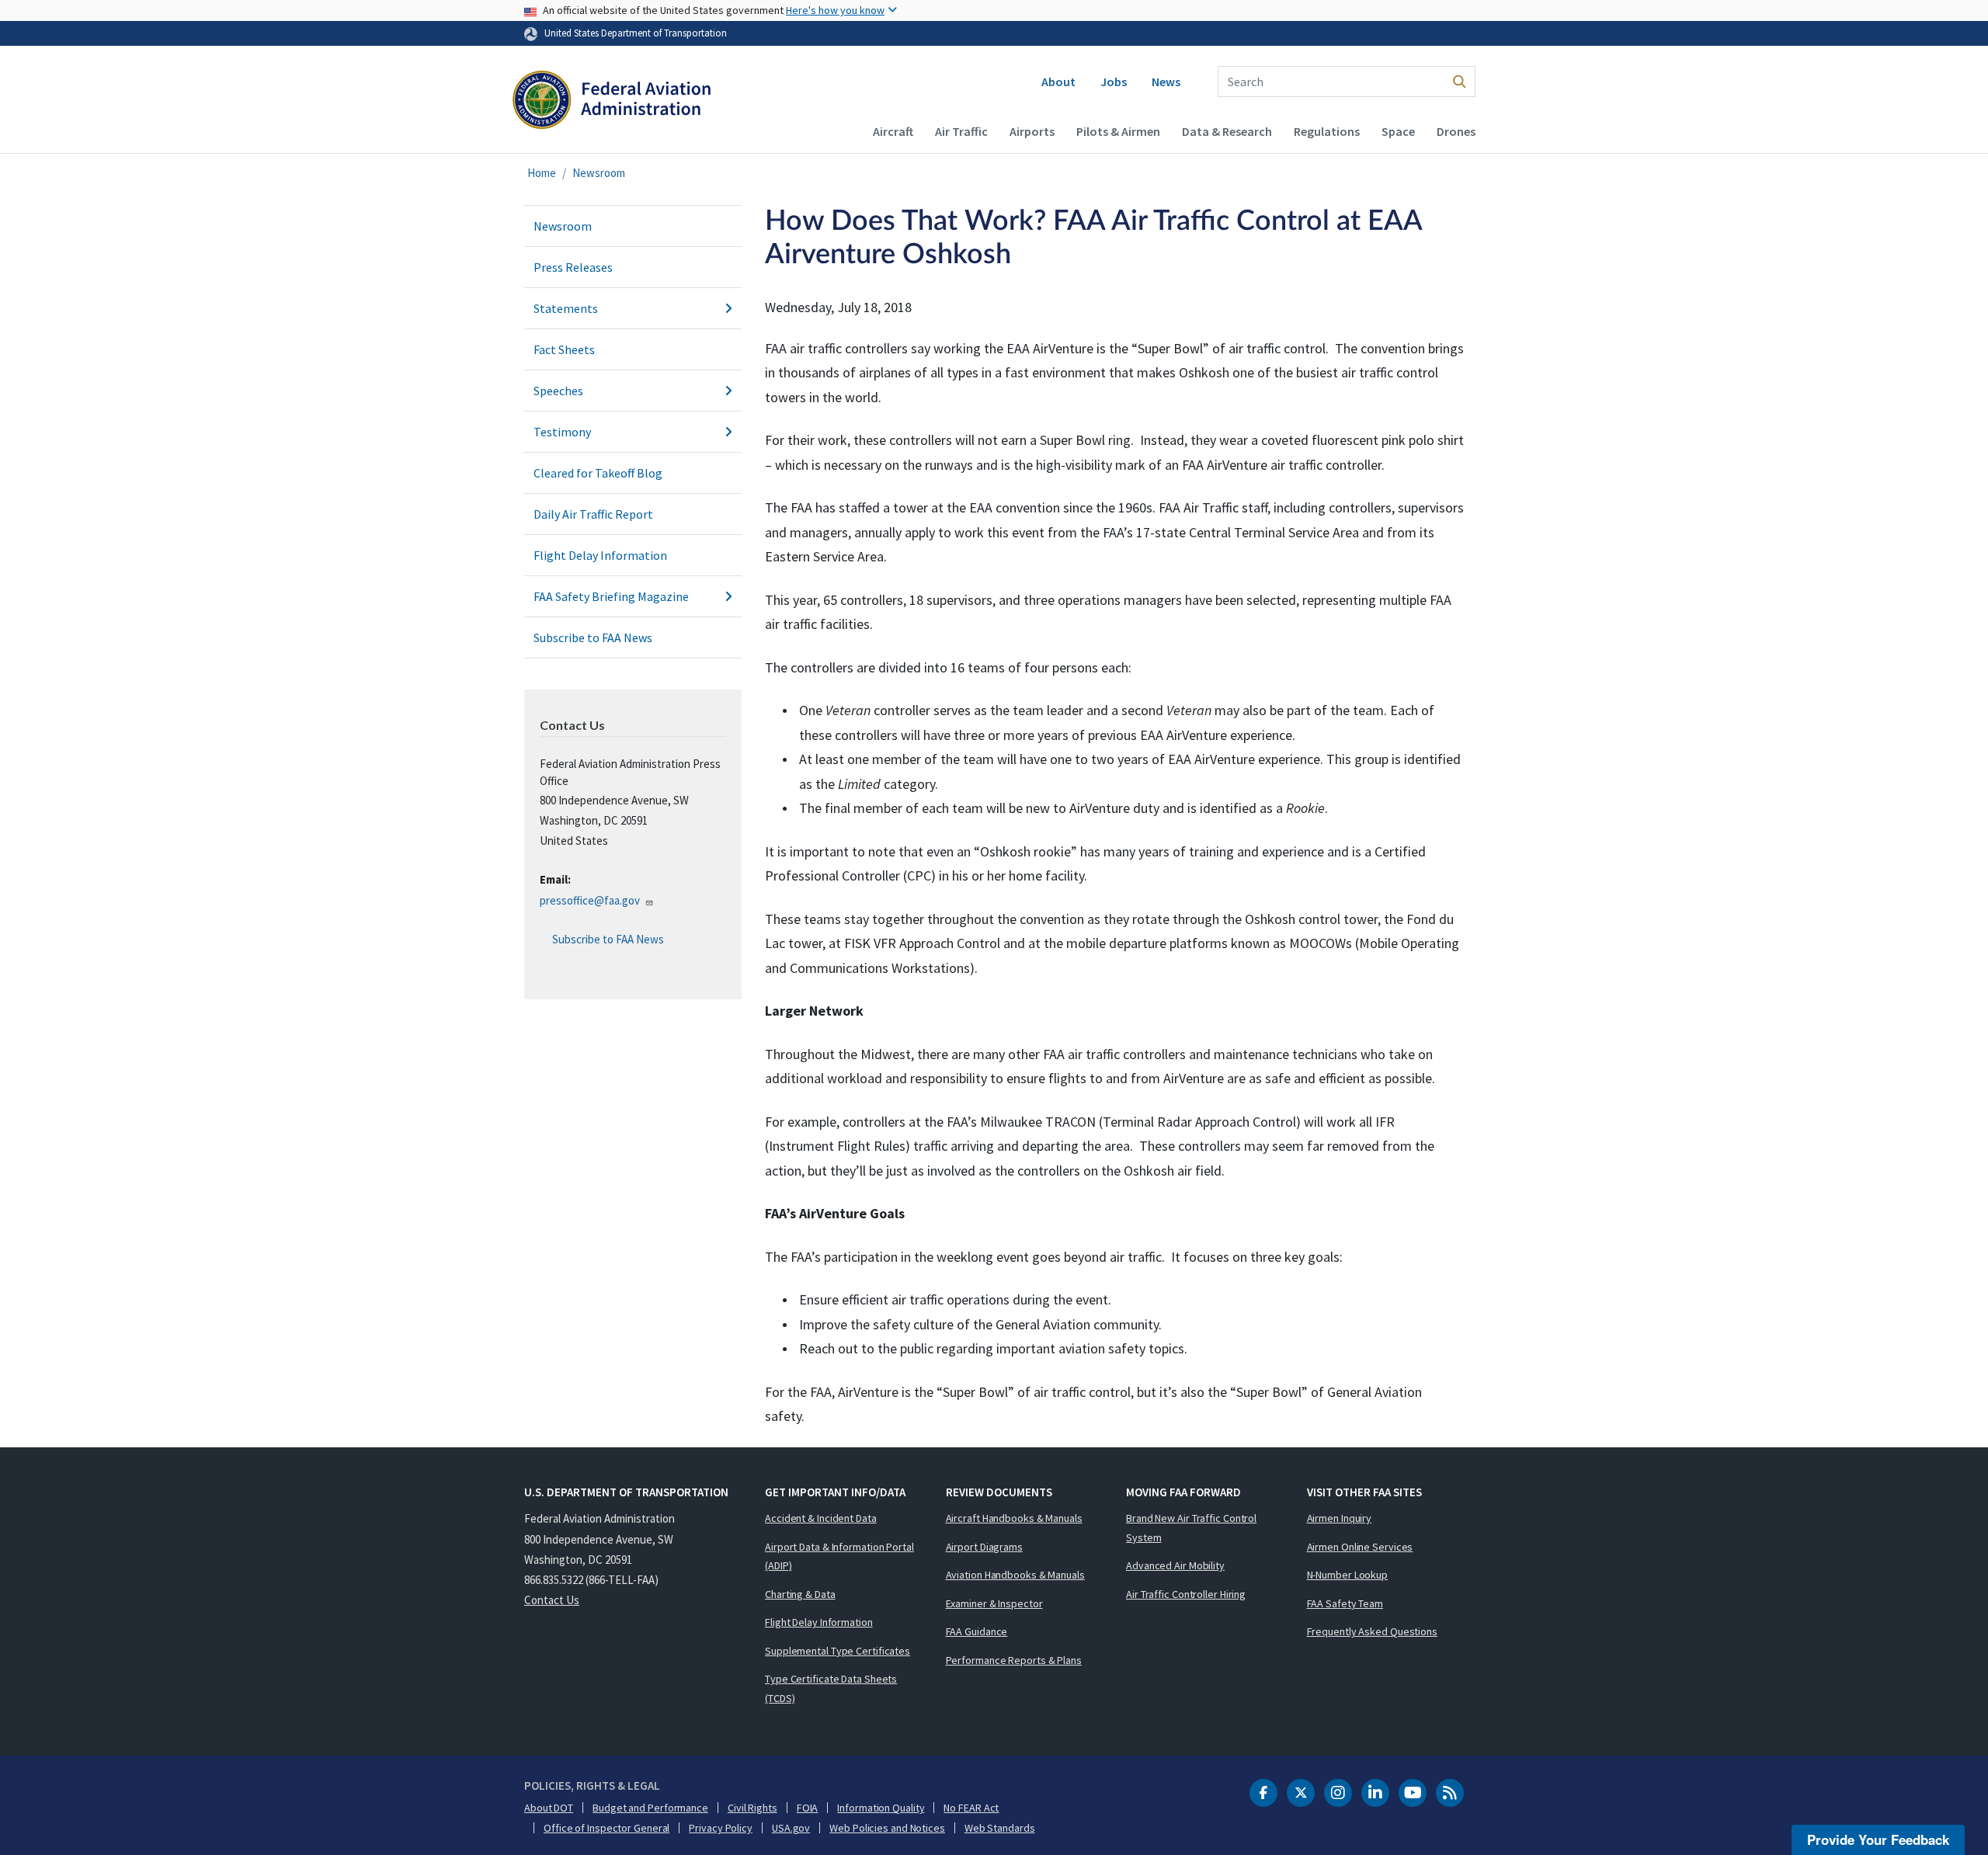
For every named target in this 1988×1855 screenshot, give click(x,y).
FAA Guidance (977, 1631)
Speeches (558, 391)
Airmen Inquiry (1340, 1518)
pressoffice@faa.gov (590, 900)
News (1166, 82)
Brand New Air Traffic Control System (1191, 1528)
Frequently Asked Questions (1372, 1631)
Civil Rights (752, 1808)
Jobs (1114, 82)
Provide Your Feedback (1878, 1839)
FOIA (808, 1808)
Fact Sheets (564, 349)
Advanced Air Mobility (1175, 1565)
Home (542, 173)
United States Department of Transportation (636, 33)
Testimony (562, 432)
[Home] (612, 106)
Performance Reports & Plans (1014, 1660)
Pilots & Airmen (1118, 131)
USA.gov (791, 1828)
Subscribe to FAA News (593, 637)
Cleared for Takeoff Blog (598, 473)
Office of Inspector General (606, 1828)
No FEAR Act (971, 1808)
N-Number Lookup (1348, 1575)
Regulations (1327, 131)
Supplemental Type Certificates (838, 1651)
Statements (566, 308)
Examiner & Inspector (994, 1603)
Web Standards (1000, 1828)
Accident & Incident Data (821, 1518)
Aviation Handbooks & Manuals (1015, 1575)
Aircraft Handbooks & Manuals (1014, 1518)
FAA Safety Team (1345, 1603)
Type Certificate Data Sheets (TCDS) (831, 1688)
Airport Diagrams (984, 1547)
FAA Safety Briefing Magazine (611, 596)
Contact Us (552, 1600)
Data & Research (1227, 131)
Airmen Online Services (1360, 1547)
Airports (1032, 131)
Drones (1456, 131)
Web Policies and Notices (887, 1828)
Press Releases (573, 267)
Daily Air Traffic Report (593, 514)
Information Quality (881, 1808)
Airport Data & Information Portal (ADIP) (839, 1556)
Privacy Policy (721, 1828)
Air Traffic (961, 131)
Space (1398, 131)
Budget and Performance (650, 1808)
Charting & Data (800, 1594)
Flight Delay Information (600, 555)
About (1058, 82)
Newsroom (599, 173)
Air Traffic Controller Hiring (1186, 1594)
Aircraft (893, 131)
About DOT (549, 1808)
